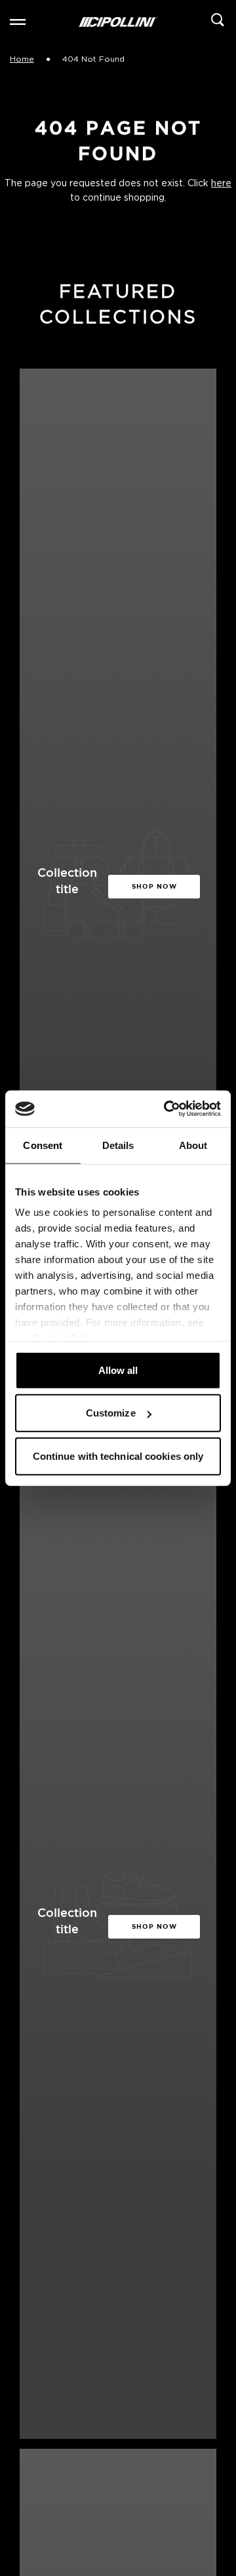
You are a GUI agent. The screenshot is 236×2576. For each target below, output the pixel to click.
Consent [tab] (43, 1145)
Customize (111, 1413)
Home (22, 59)
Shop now (154, 886)
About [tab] (193, 1145)
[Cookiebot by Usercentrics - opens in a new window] (167, 1109)
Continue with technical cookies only (118, 1456)
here (221, 184)
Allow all (118, 1370)
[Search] (218, 22)
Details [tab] (118, 1145)
